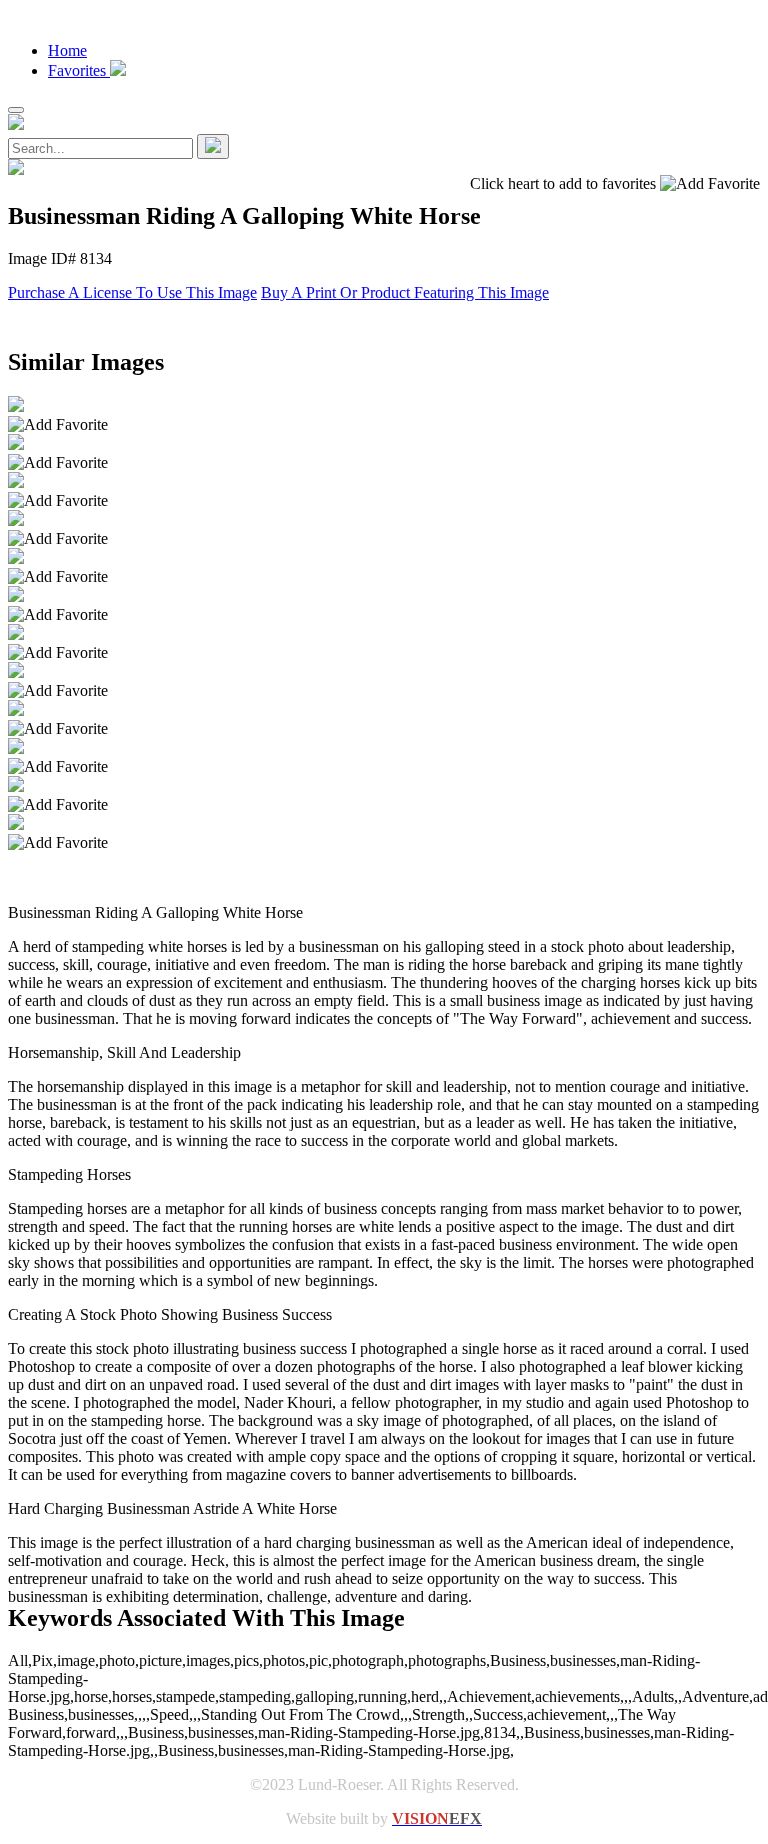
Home (67, 50)
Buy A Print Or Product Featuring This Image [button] (405, 292)
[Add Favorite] (58, 425)
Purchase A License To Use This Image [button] (132, 292)
